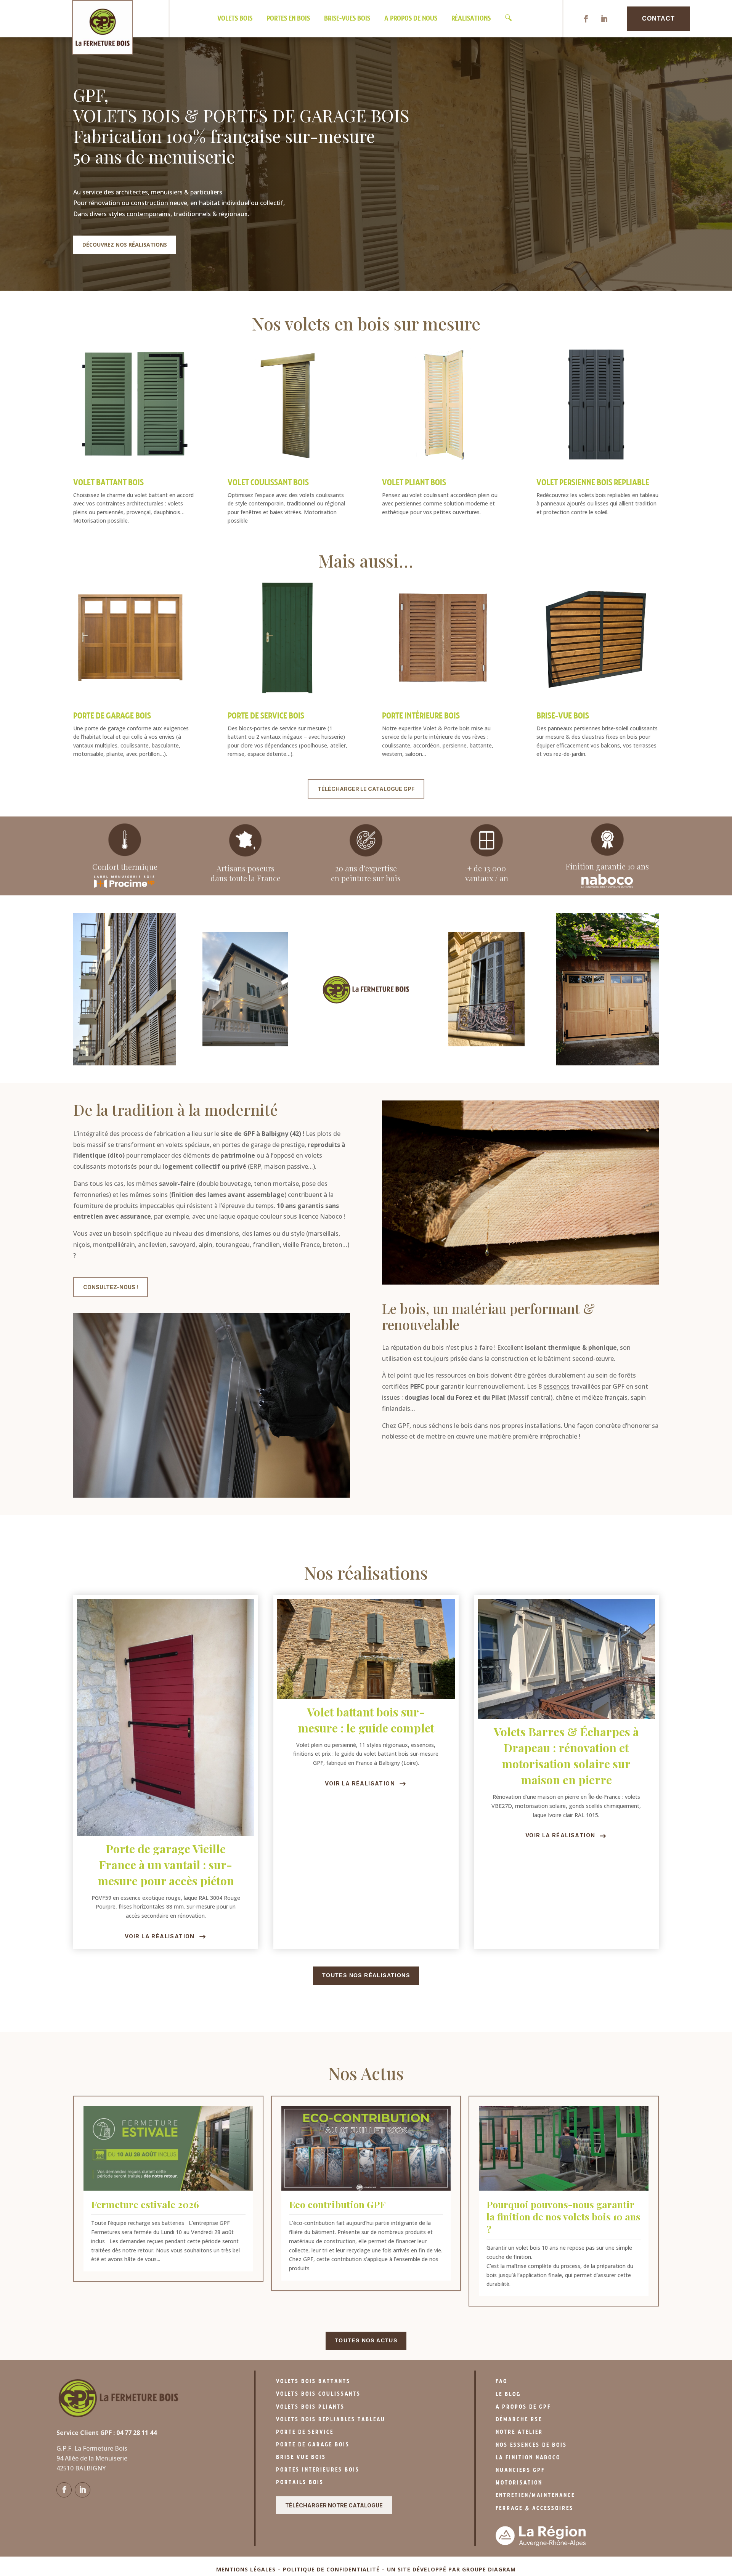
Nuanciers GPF (520, 2470)
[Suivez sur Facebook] (586, 19)
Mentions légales (246, 2569)
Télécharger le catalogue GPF (366, 789)
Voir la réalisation (160, 1936)
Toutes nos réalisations (366, 1975)
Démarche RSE (519, 2420)
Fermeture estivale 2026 (145, 2204)
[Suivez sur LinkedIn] (604, 19)
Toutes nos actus (366, 2340)
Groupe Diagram (489, 2569)
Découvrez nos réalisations (125, 245)
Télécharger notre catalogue (334, 2505)
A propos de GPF (523, 2407)
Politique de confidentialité (331, 2569)
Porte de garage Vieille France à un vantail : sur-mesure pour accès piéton (166, 1865)
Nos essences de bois (531, 2445)
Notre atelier (519, 2432)
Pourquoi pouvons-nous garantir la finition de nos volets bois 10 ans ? (563, 2217)
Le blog (508, 2394)
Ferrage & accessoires (535, 2508)
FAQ (502, 2381)
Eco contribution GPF (337, 2204)
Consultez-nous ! (111, 1287)
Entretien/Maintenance (535, 2495)
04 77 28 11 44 (136, 2433)
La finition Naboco (528, 2458)
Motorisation (519, 2483)
